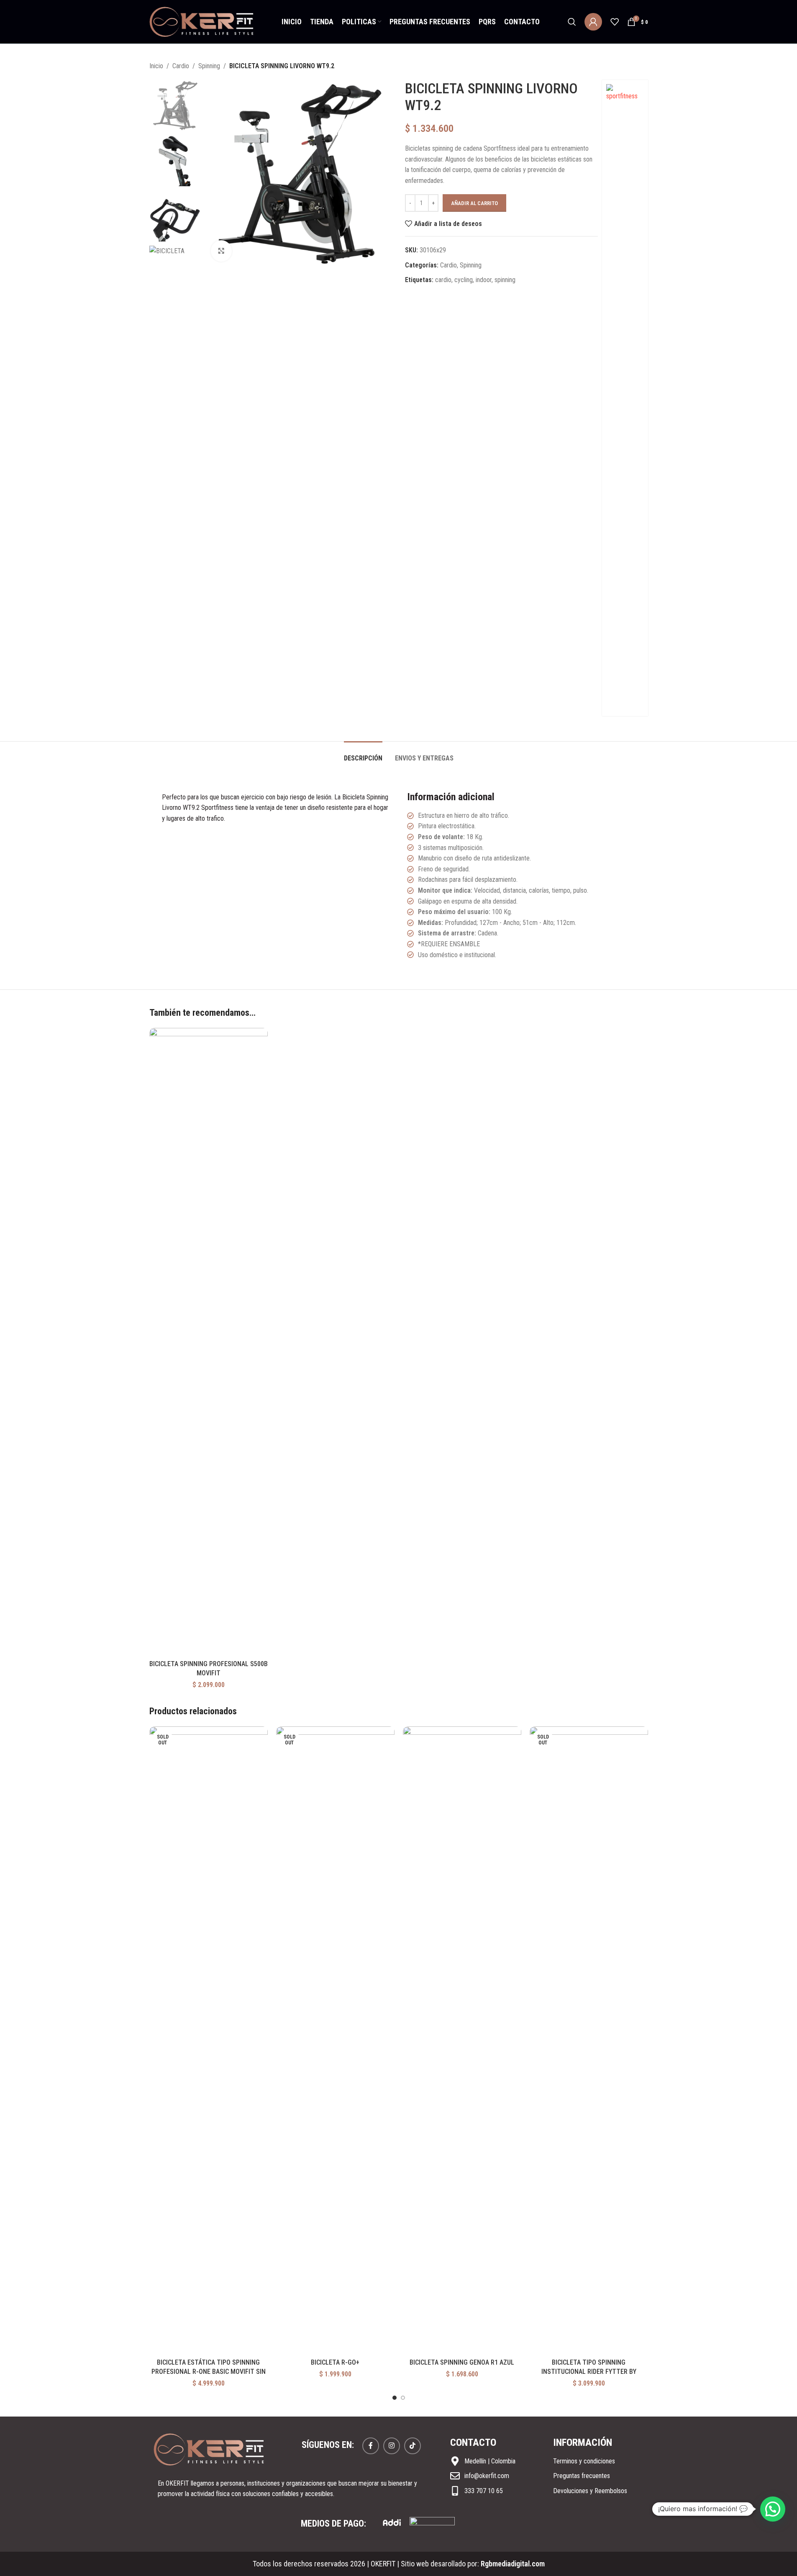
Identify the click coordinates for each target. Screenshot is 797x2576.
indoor (484, 280)
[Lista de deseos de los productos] (615, 22)
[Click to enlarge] (221, 251)
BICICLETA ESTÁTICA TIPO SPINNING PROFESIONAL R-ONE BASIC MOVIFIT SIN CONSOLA (209, 2372)
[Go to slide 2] (403, 2398)
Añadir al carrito (474, 203)
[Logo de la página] (202, 21)
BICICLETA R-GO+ (335, 2362)
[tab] (363, 754)
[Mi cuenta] (593, 22)
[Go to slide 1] (395, 2398)
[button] (773, 2509)
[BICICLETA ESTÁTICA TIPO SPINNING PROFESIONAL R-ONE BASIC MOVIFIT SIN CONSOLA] (209, 2040)
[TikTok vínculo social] (413, 2446)
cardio (443, 280)
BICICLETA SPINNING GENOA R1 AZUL (462, 2362)
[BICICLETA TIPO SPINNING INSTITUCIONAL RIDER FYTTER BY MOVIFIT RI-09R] (589, 2040)
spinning (505, 280)
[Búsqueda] (572, 22)
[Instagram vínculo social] (392, 2446)
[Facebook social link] (371, 2446)
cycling (464, 280)
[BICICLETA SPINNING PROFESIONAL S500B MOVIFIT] (209, 1342)
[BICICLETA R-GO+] (335, 2040)
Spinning (209, 66)
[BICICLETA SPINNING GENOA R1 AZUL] (462, 2040)
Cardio (181, 66)
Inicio (156, 66)
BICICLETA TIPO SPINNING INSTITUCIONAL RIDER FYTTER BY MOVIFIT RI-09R (589, 2372)
